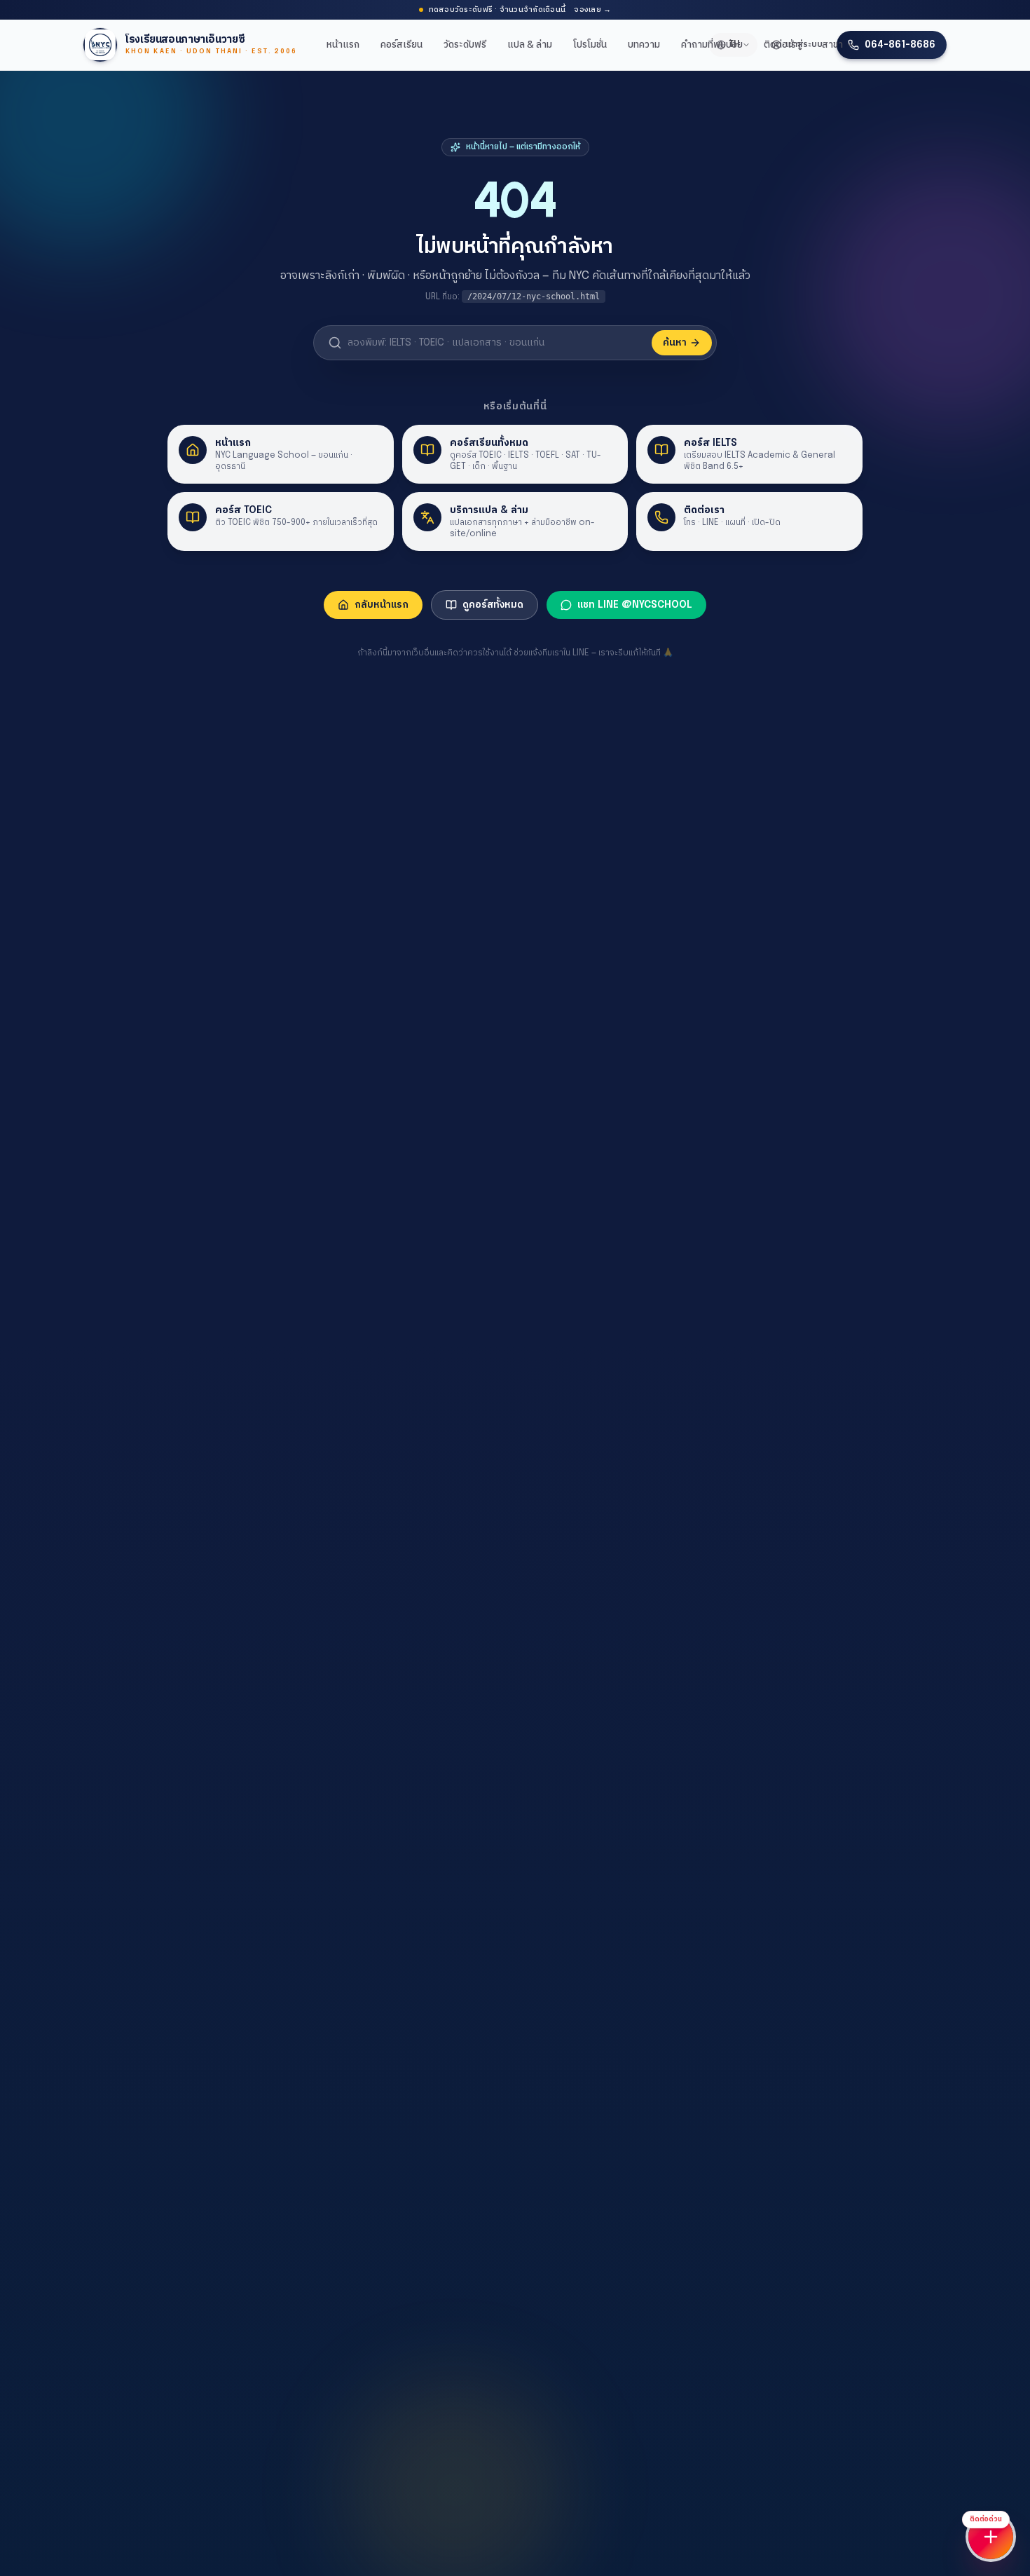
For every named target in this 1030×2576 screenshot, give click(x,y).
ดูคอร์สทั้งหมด (493, 605)
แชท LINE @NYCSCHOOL (635, 605)
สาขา (832, 45)
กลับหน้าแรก (382, 605)
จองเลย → (592, 10)
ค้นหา (675, 343)
